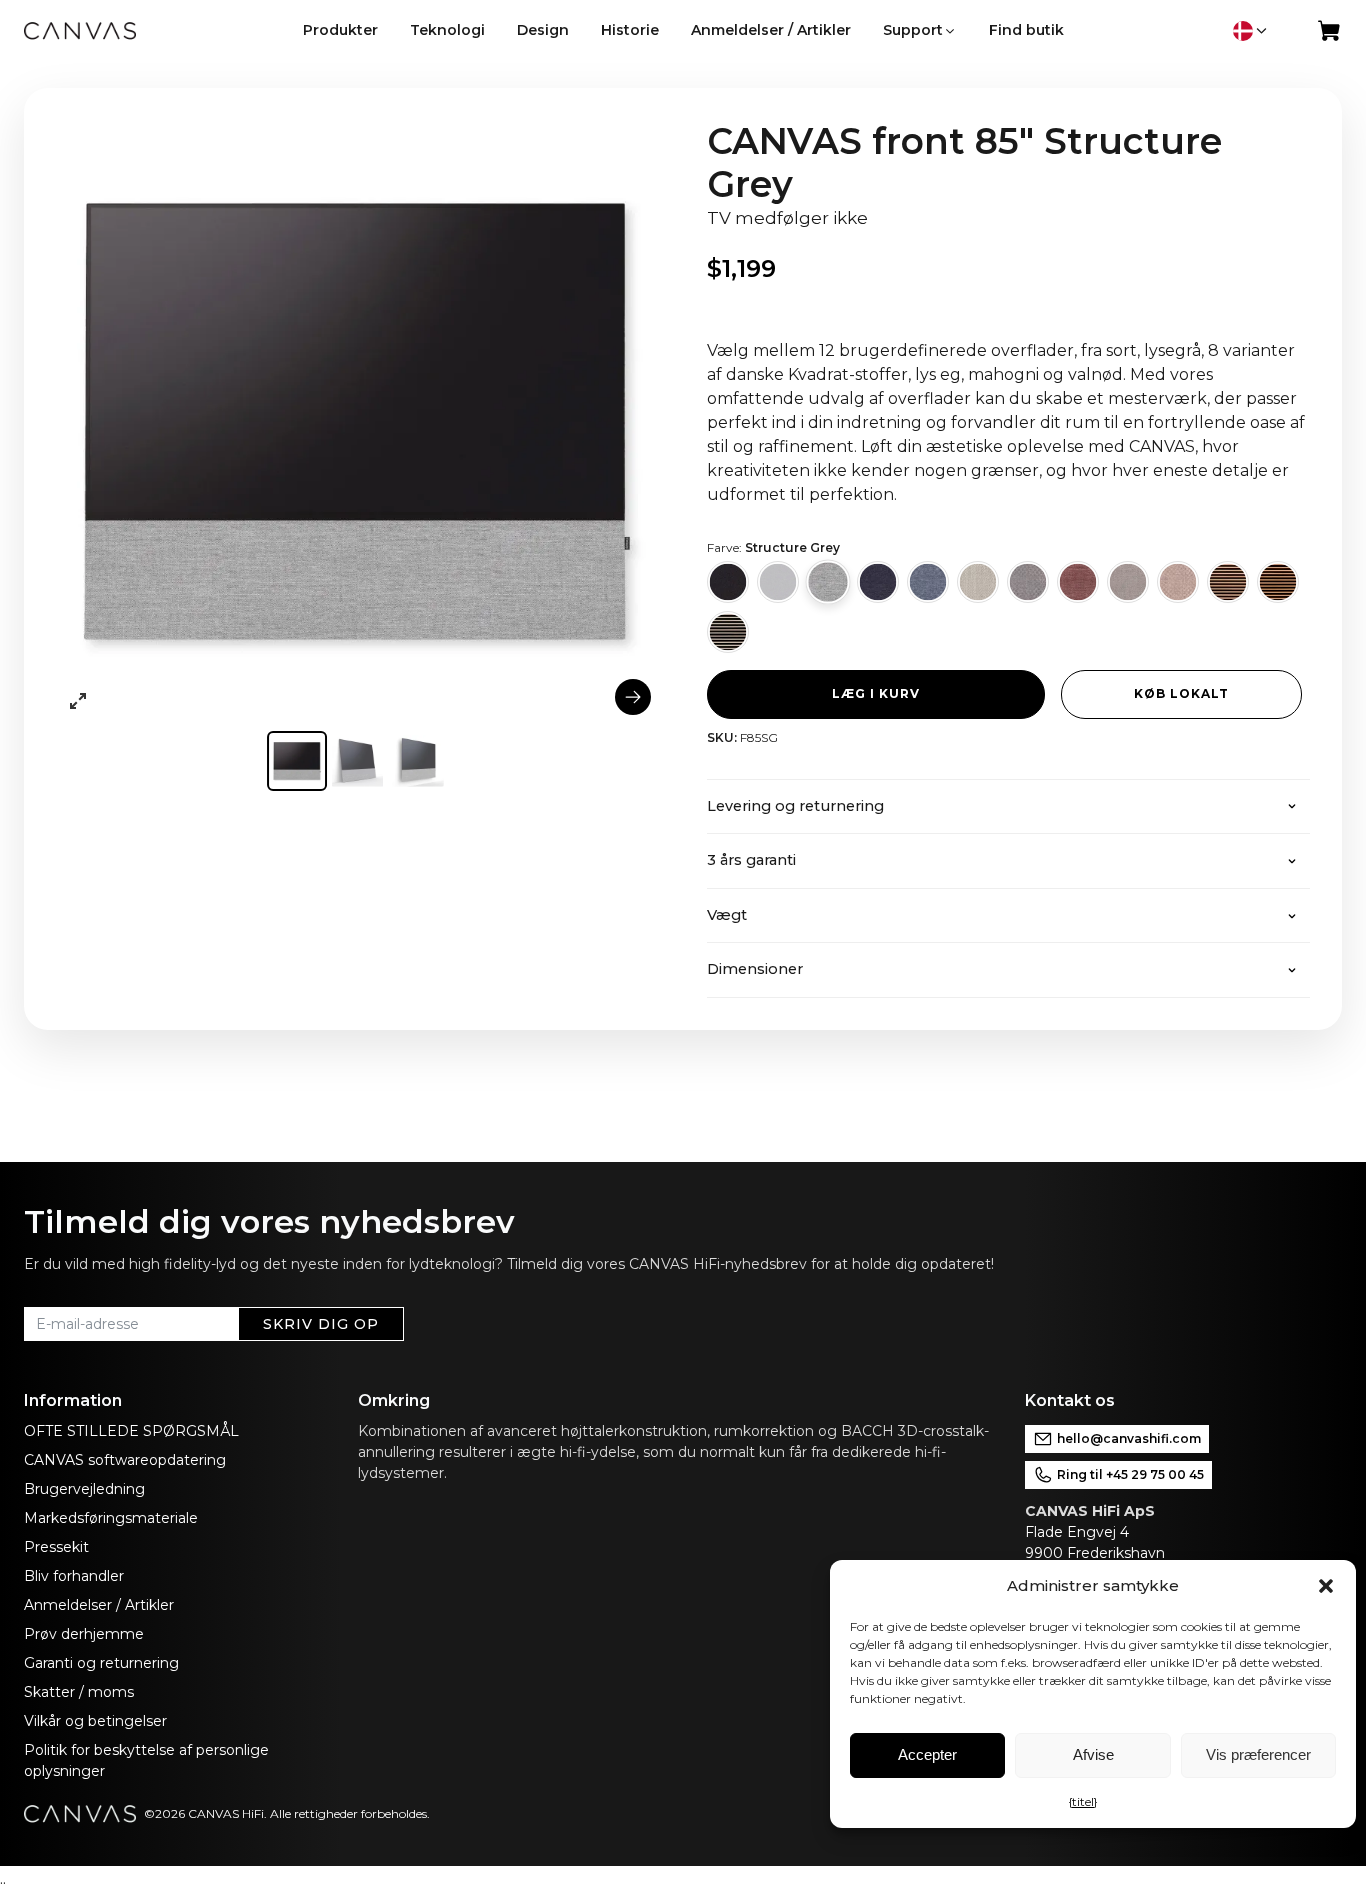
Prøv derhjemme (84, 1634)
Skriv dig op (321, 1324)
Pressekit (56, 1547)
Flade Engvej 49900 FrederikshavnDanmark (1095, 1553)
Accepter (927, 1754)
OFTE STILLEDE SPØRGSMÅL (131, 1431)
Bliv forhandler (74, 1576)
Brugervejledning (84, 1489)
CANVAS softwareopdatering (125, 1460)
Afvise (1093, 1754)
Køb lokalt (1181, 693)
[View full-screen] (78, 701)
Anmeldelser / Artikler (99, 1605)
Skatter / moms (79, 1692)
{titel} (1083, 1801)
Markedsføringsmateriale (111, 1518)
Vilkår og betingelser (95, 1721)
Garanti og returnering (101, 1663)
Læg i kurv (876, 693)
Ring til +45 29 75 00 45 (1130, 1474)
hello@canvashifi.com (1129, 1438)
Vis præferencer (1258, 1754)
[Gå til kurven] (1330, 35)
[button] (1326, 1586)
